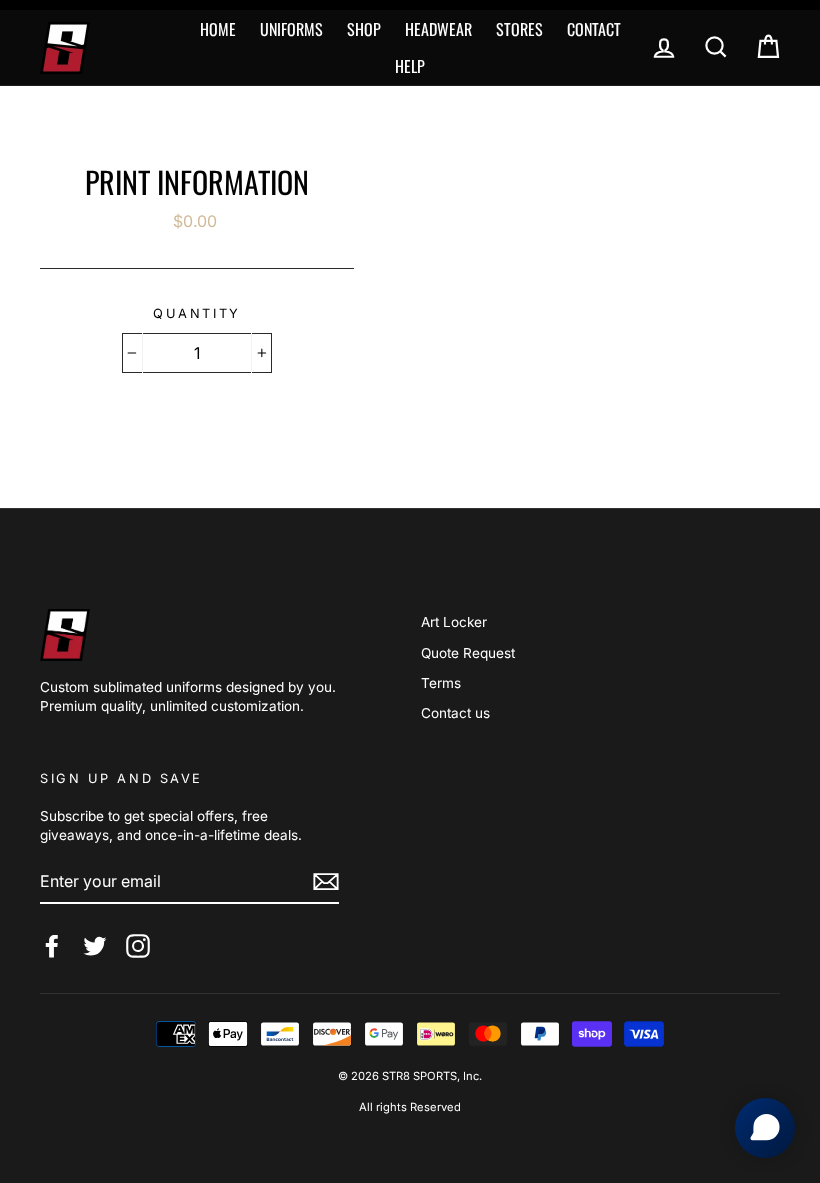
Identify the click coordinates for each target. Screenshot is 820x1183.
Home (218, 29)
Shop (364, 29)
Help (410, 66)
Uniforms (291, 29)
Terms (441, 683)
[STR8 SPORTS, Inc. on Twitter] (95, 946)
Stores (519, 29)
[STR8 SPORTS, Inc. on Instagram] (138, 946)
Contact (594, 29)
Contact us (455, 713)
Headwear (438, 29)
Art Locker (454, 622)
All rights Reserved (410, 1107)
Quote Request (468, 653)
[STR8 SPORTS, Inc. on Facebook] (52, 946)
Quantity (196, 313)
